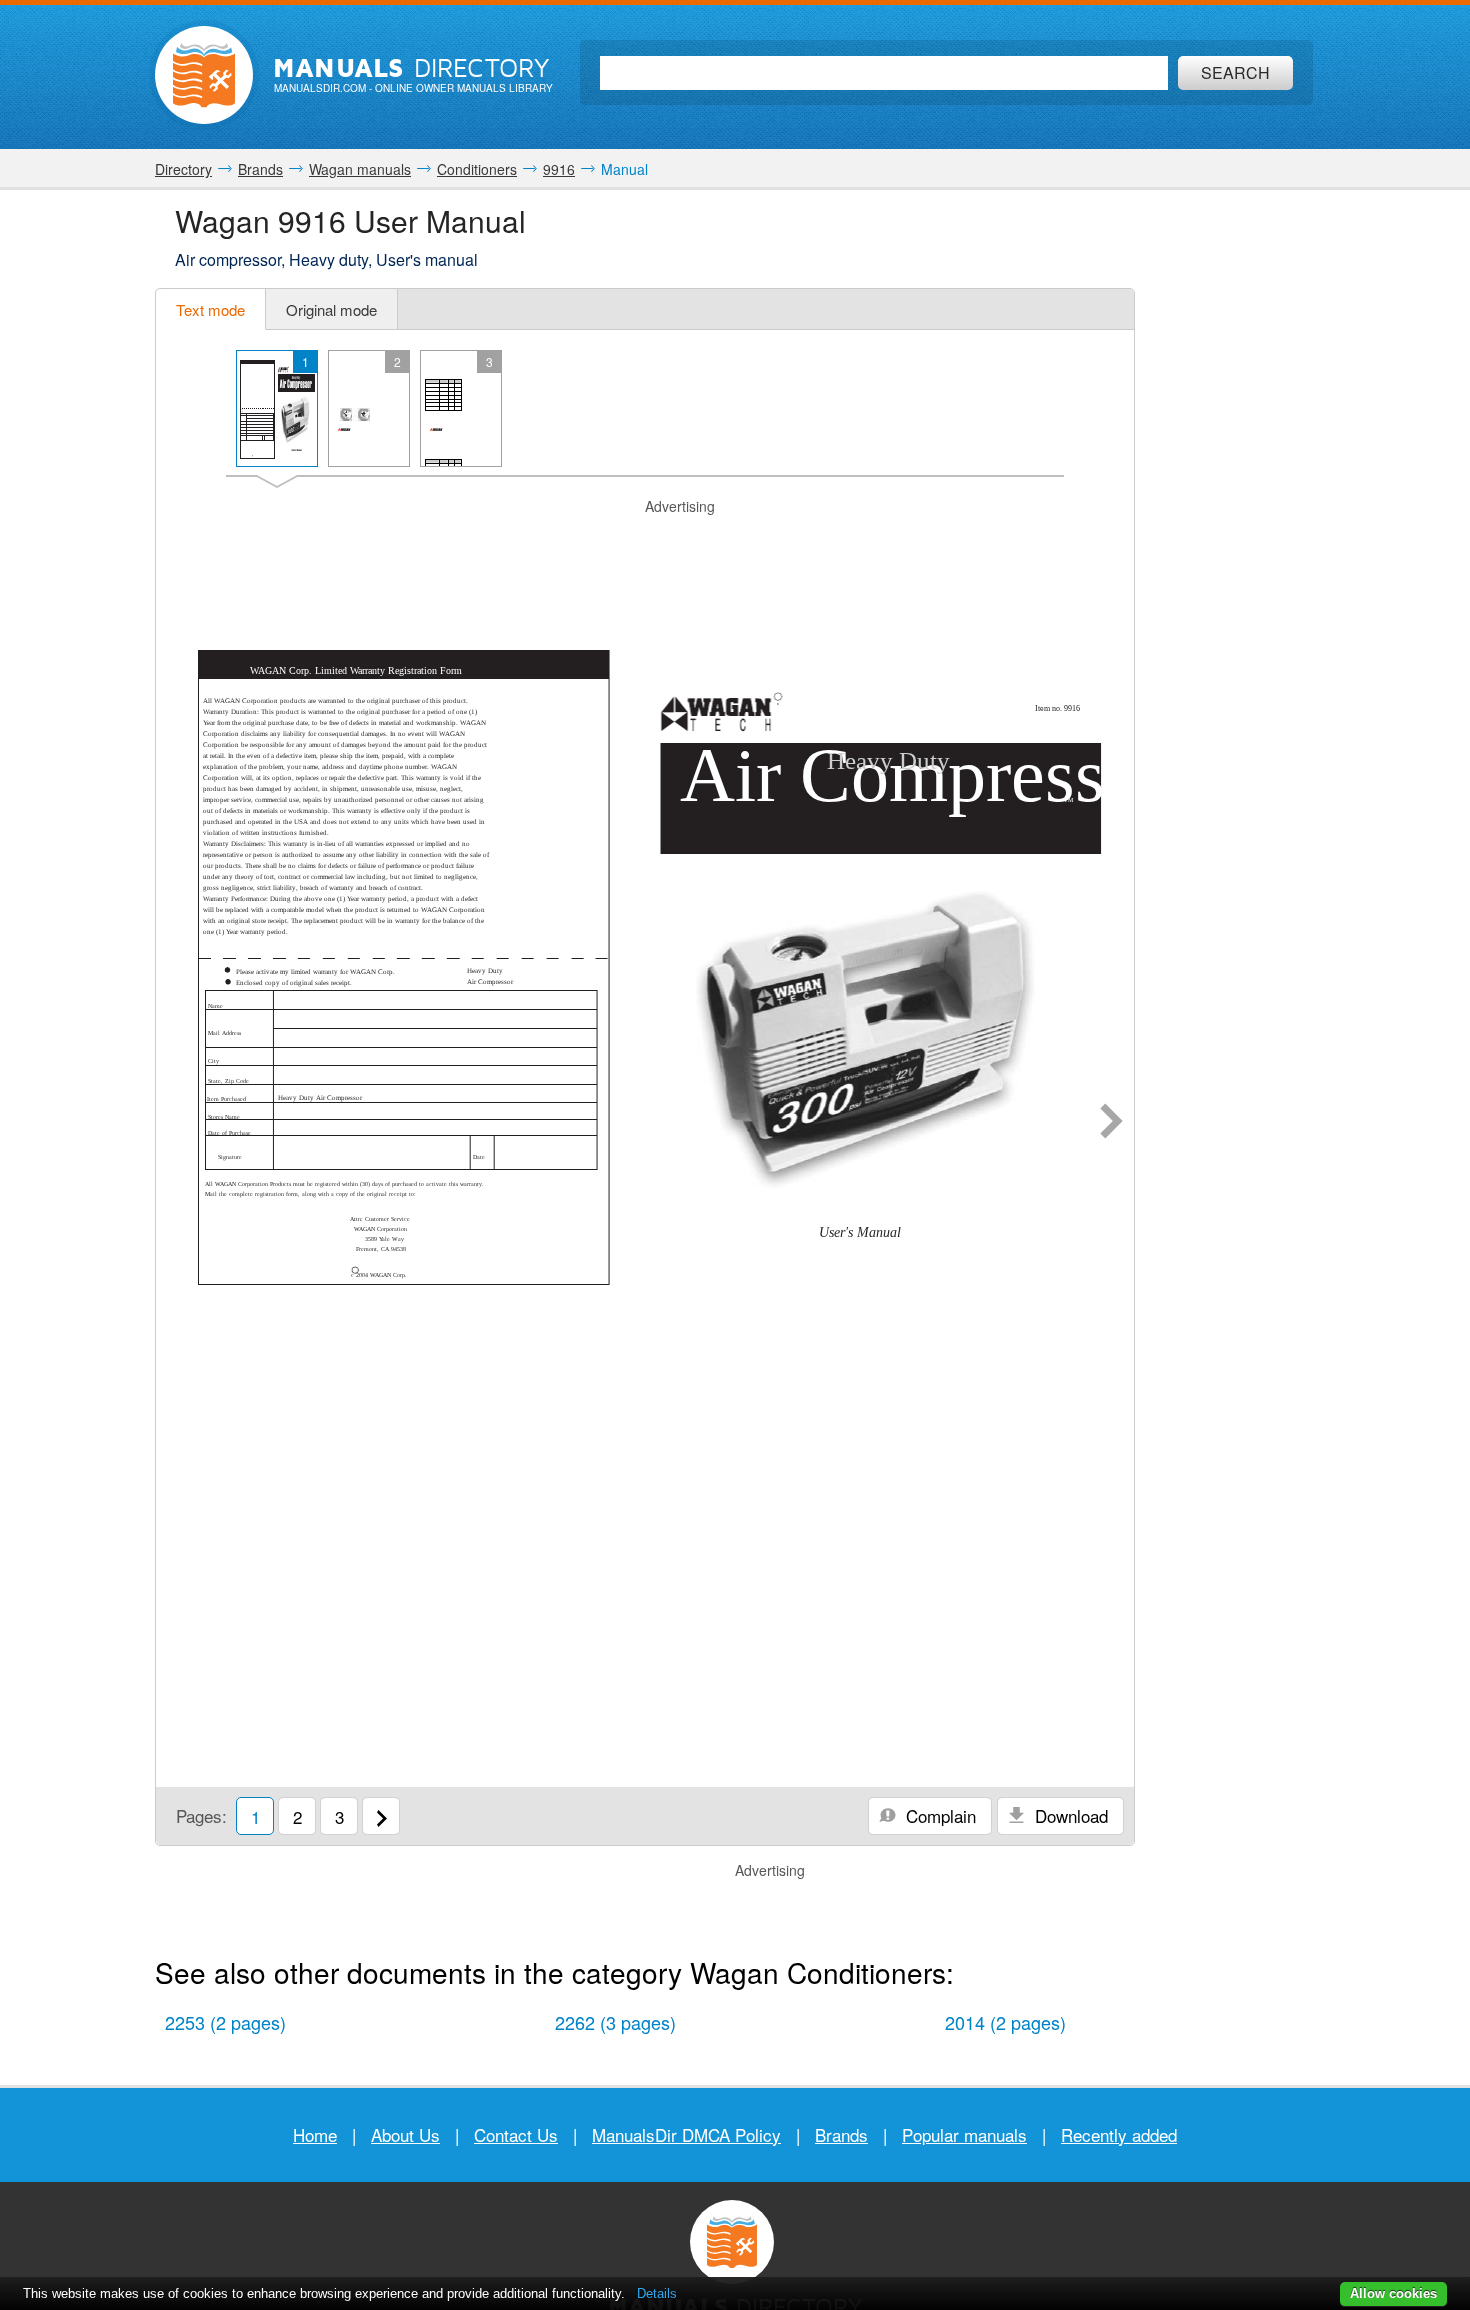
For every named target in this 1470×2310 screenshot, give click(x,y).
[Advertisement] (645, 542)
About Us (405, 2134)
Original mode (331, 309)
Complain (938, 1815)
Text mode (210, 309)
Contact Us (516, 2134)
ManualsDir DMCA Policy (686, 2134)
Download (1069, 1815)
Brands (841, 2134)
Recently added (1119, 2134)
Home (315, 2134)
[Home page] (204, 75)
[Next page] (1111, 1123)
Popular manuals (964, 2134)
